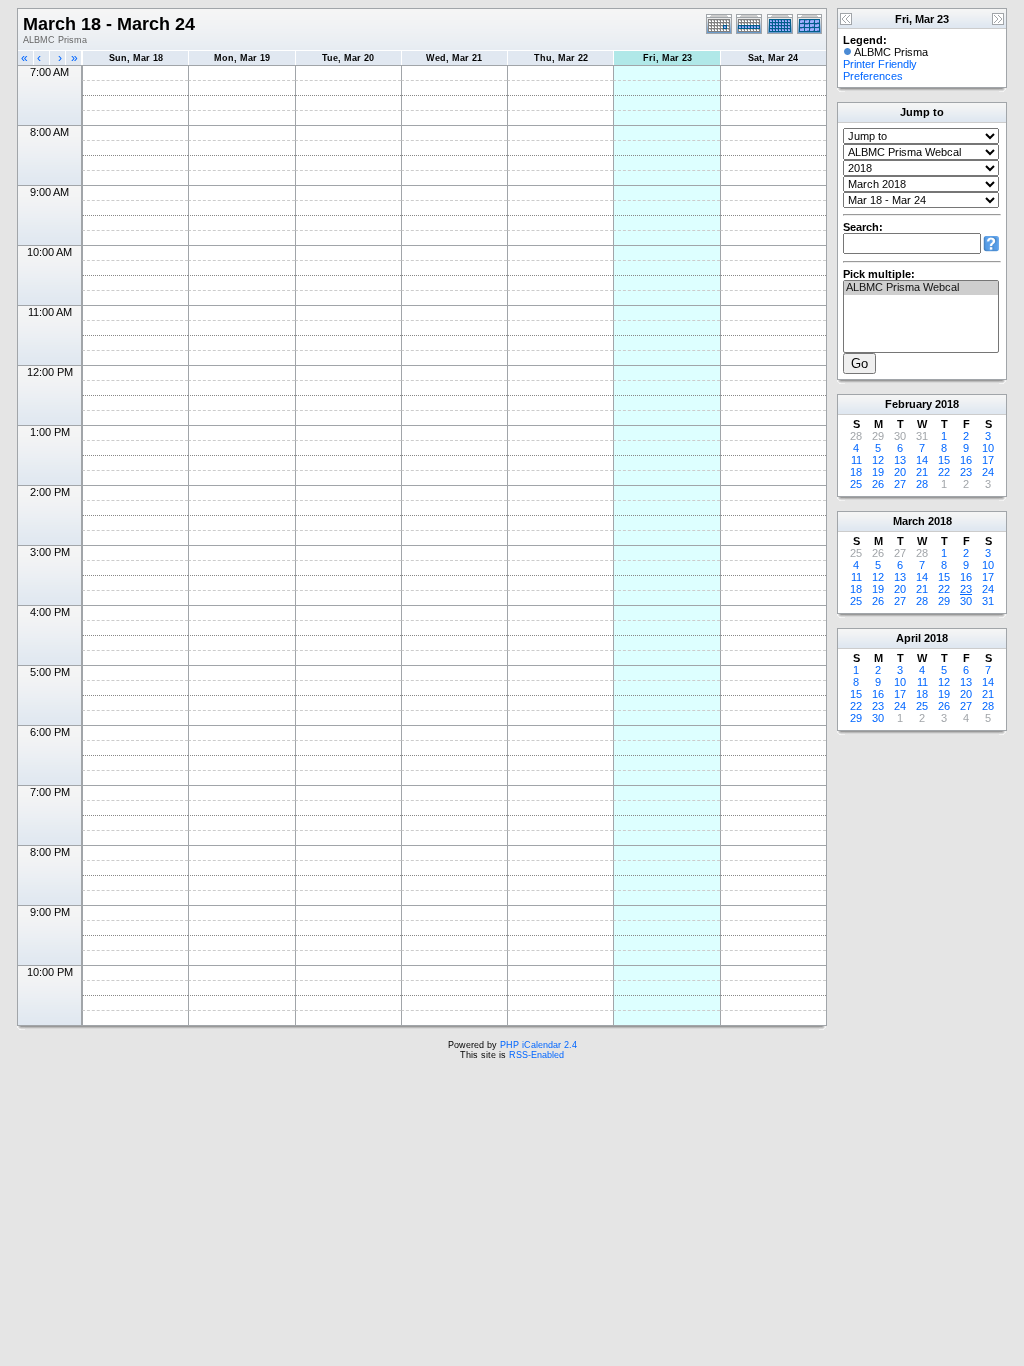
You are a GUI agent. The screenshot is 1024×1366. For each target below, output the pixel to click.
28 (922, 484)
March (909, 521)
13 (900, 460)
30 (966, 601)
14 (922, 460)
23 (966, 472)
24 (988, 472)
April (908, 638)
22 (944, 472)
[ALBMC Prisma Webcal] (921, 288)
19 (878, 472)
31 (988, 601)
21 (922, 472)
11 (856, 460)
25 (856, 484)
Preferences (873, 76)
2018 (947, 404)
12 (878, 460)
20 (900, 472)
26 (878, 484)
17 (988, 460)
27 (900, 484)
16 (966, 460)
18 (856, 472)
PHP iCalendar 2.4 (538, 1045)
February (908, 404)
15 (944, 460)
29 (944, 601)
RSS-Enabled (536, 1055)
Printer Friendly (880, 64)
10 (988, 448)
